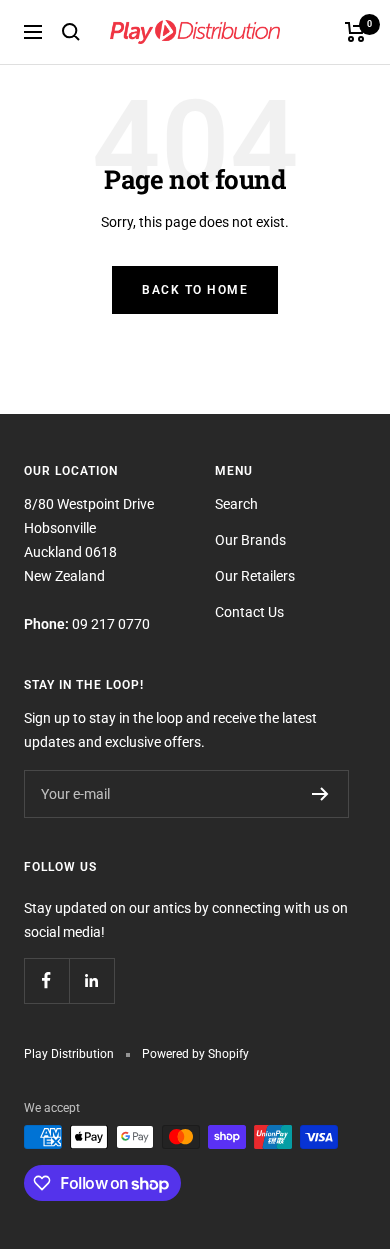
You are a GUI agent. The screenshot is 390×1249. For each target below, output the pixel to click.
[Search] (71, 32)
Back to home (195, 290)
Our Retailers (255, 576)
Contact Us (249, 612)
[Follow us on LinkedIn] (91, 980)
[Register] (320, 794)
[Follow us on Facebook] (46, 980)
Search (236, 504)
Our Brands (250, 540)
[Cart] (355, 32)
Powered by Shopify (195, 1054)
